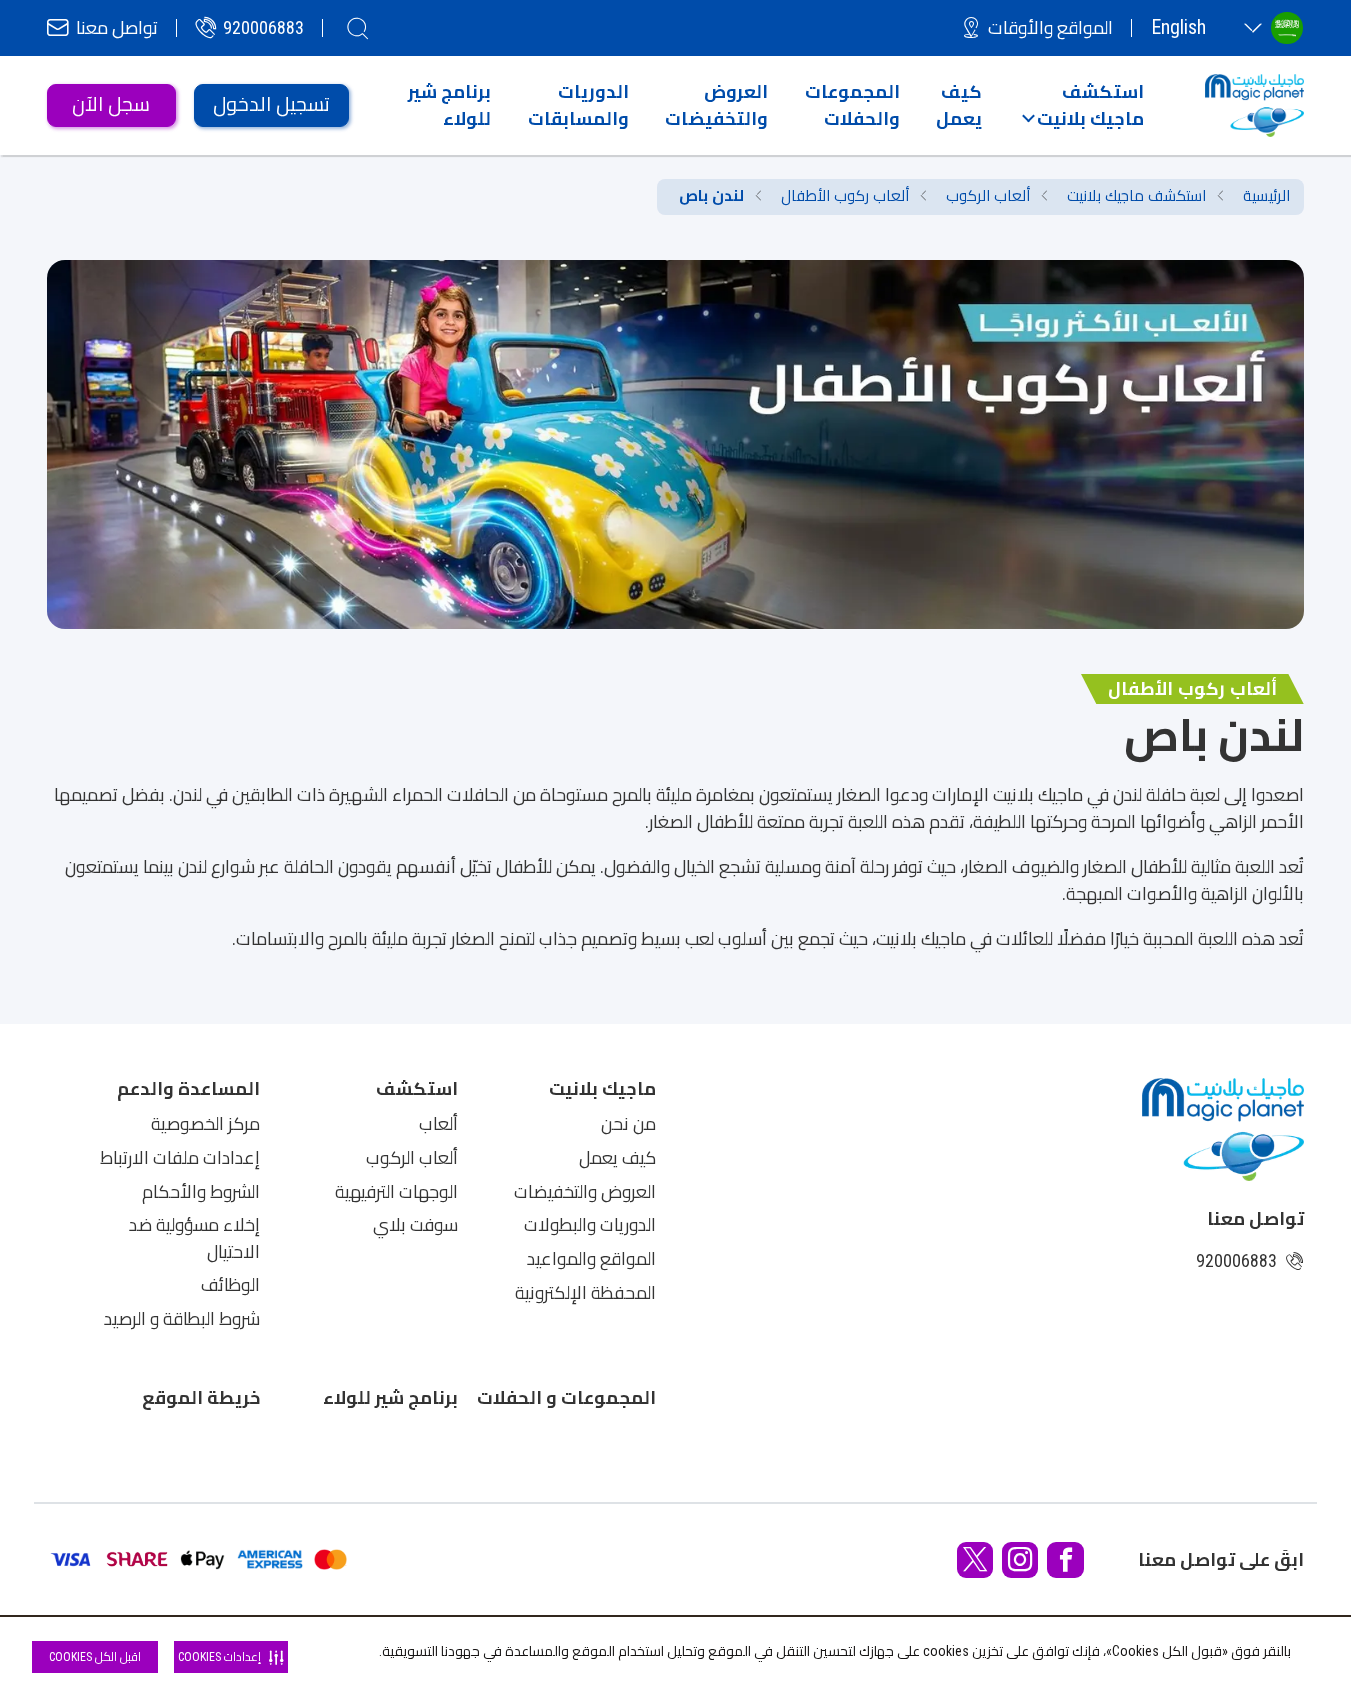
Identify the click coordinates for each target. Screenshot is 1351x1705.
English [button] (1178, 27)
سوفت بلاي (415, 1225)
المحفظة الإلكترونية (585, 1293)
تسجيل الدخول (271, 104)
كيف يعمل (617, 1158)
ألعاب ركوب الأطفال (845, 196)
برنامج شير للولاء (390, 1397)
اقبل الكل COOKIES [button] (95, 1657)
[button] (1082, 105)
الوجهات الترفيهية (396, 1192)
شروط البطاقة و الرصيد (182, 1319)
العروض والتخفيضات (585, 1192)
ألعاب (438, 1124)
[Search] (358, 28)
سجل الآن (111, 104)
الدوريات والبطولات (590, 1225)
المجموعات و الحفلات (566, 1397)
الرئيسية (1266, 196)
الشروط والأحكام (201, 1192)
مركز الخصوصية (205, 1124)
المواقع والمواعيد (591, 1259)
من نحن (628, 1124)
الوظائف (230, 1285)
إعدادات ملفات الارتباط (180, 1158)
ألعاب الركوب (988, 196)
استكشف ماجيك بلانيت (1136, 196)
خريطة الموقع (201, 1397)
